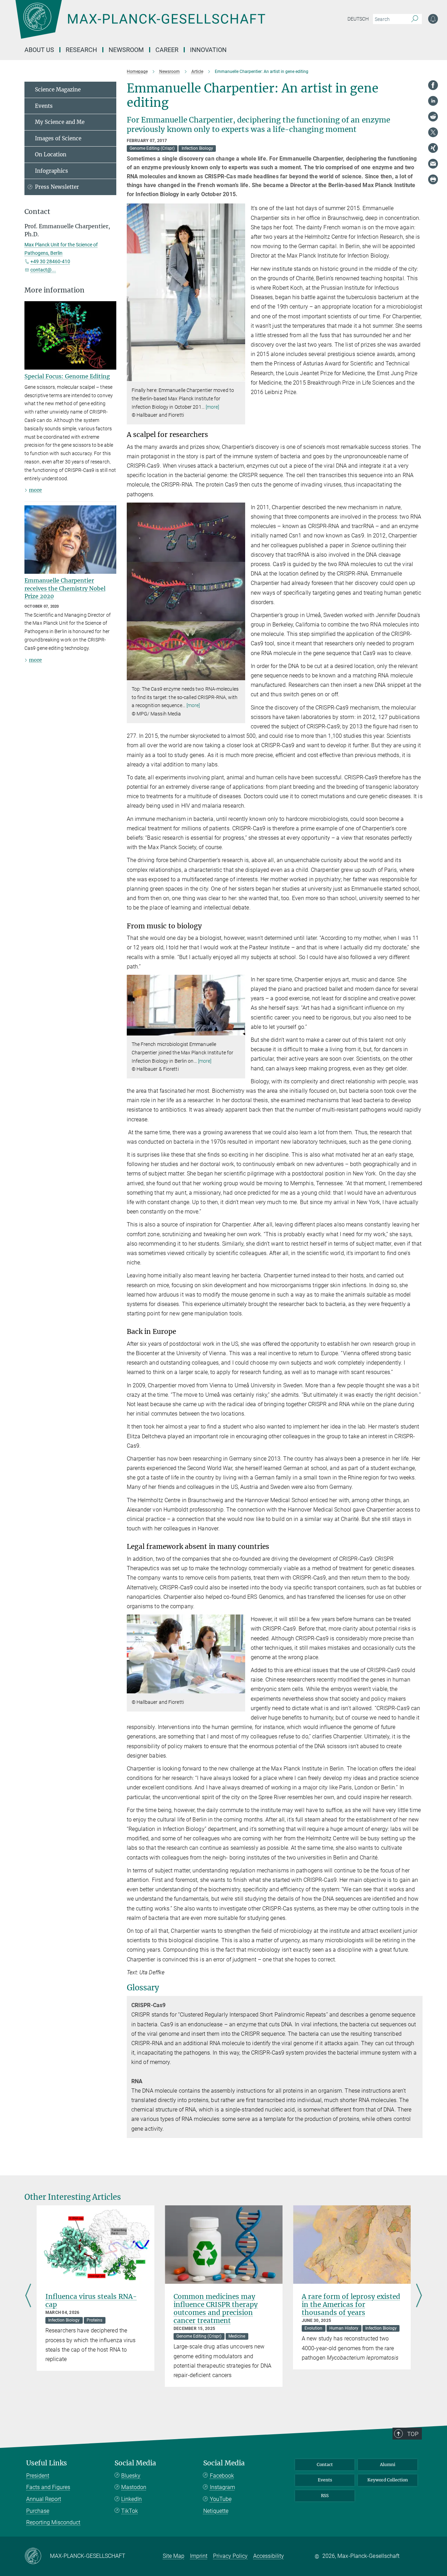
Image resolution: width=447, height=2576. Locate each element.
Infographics (52, 171)
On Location (51, 154)
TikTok (130, 2511)
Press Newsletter (57, 187)
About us (39, 50)
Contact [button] (37, 212)
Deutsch (358, 19)
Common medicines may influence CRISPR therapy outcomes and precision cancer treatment (216, 2308)
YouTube (221, 2499)
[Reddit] (433, 117)
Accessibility (269, 2556)
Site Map (174, 2556)
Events (44, 106)
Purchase (38, 2511)
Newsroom (126, 50)
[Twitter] (433, 132)
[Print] (433, 179)
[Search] (415, 19)
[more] (212, 407)
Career (167, 50)
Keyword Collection (388, 2480)
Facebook (222, 2476)
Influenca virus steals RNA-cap (91, 2300)
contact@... (43, 270)
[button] (239, 376)
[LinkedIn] (433, 101)
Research (81, 50)
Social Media (135, 2463)
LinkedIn (131, 2499)
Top (413, 2434)
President (38, 2476)
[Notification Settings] (433, 19)
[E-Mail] (433, 164)
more (35, 490)
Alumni (388, 2464)
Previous (28, 2296)
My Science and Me (60, 122)
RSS (325, 2496)
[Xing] (433, 148)
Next (419, 2296)
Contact (325, 2464)
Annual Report (44, 2499)
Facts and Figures (48, 2487)
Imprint (199, 2556)
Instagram (222, 2487)
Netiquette (216, 2511)
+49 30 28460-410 (50, 261)
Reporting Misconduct (53, 2522)
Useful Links (47, 2463)
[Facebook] (433, 85)
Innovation (208, 50)
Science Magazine (58, 90)
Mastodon (134, 2487)
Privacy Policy (230, 2556)
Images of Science (58, 138)
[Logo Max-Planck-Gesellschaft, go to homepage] (140, 24)
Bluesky (131, 2476)
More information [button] (54, 290)
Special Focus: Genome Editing (67, 376)
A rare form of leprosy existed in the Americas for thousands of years (351, 2304)
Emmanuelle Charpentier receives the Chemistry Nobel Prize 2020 (65, 588)
